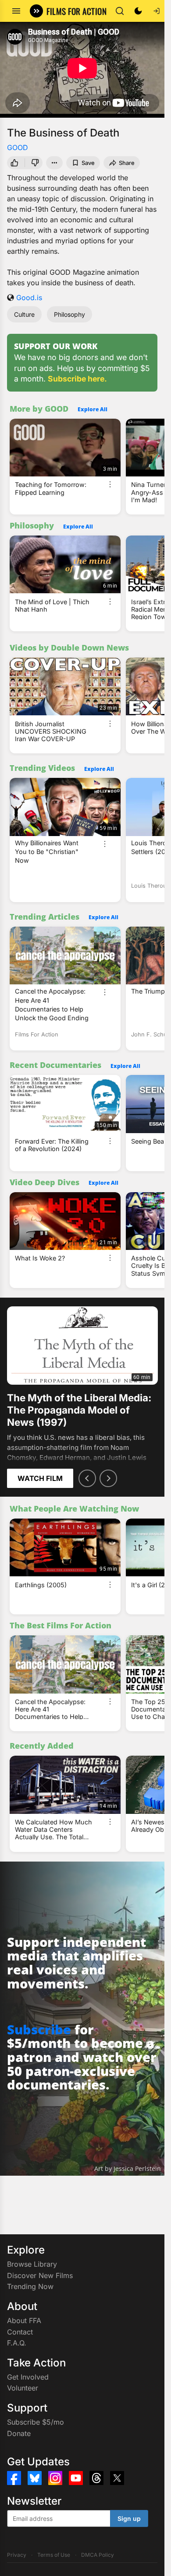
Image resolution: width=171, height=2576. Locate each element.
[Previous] (87, 1478)
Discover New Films (40, 2275)
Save (88, 163)
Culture (24, 314)
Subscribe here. (77, 379)
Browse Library (32, 2264)
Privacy (17, 2555)
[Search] (120, 11)
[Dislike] (35, 163)
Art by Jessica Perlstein (128, 2168)
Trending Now (30, 2286)
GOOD (18, 147)
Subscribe (39, 2029)
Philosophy (69, 314)
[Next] (108, 1478)
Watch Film (40, 1478)
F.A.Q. (17, 2343)
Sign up (129, 2518)
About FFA (24, 2320)
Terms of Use (54, 2555)
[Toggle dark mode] (138, 11)
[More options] (110, 484)
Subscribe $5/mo (36, 2422)
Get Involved (28, 2377)
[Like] (14, 163)
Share (127, 163)
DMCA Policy (98, 2555)
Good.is (29, 297)
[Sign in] (157, 11)
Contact (20, 2332)
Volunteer (23, 2388)
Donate (19, 2433)
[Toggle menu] (16, 11)
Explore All (93, 409)
